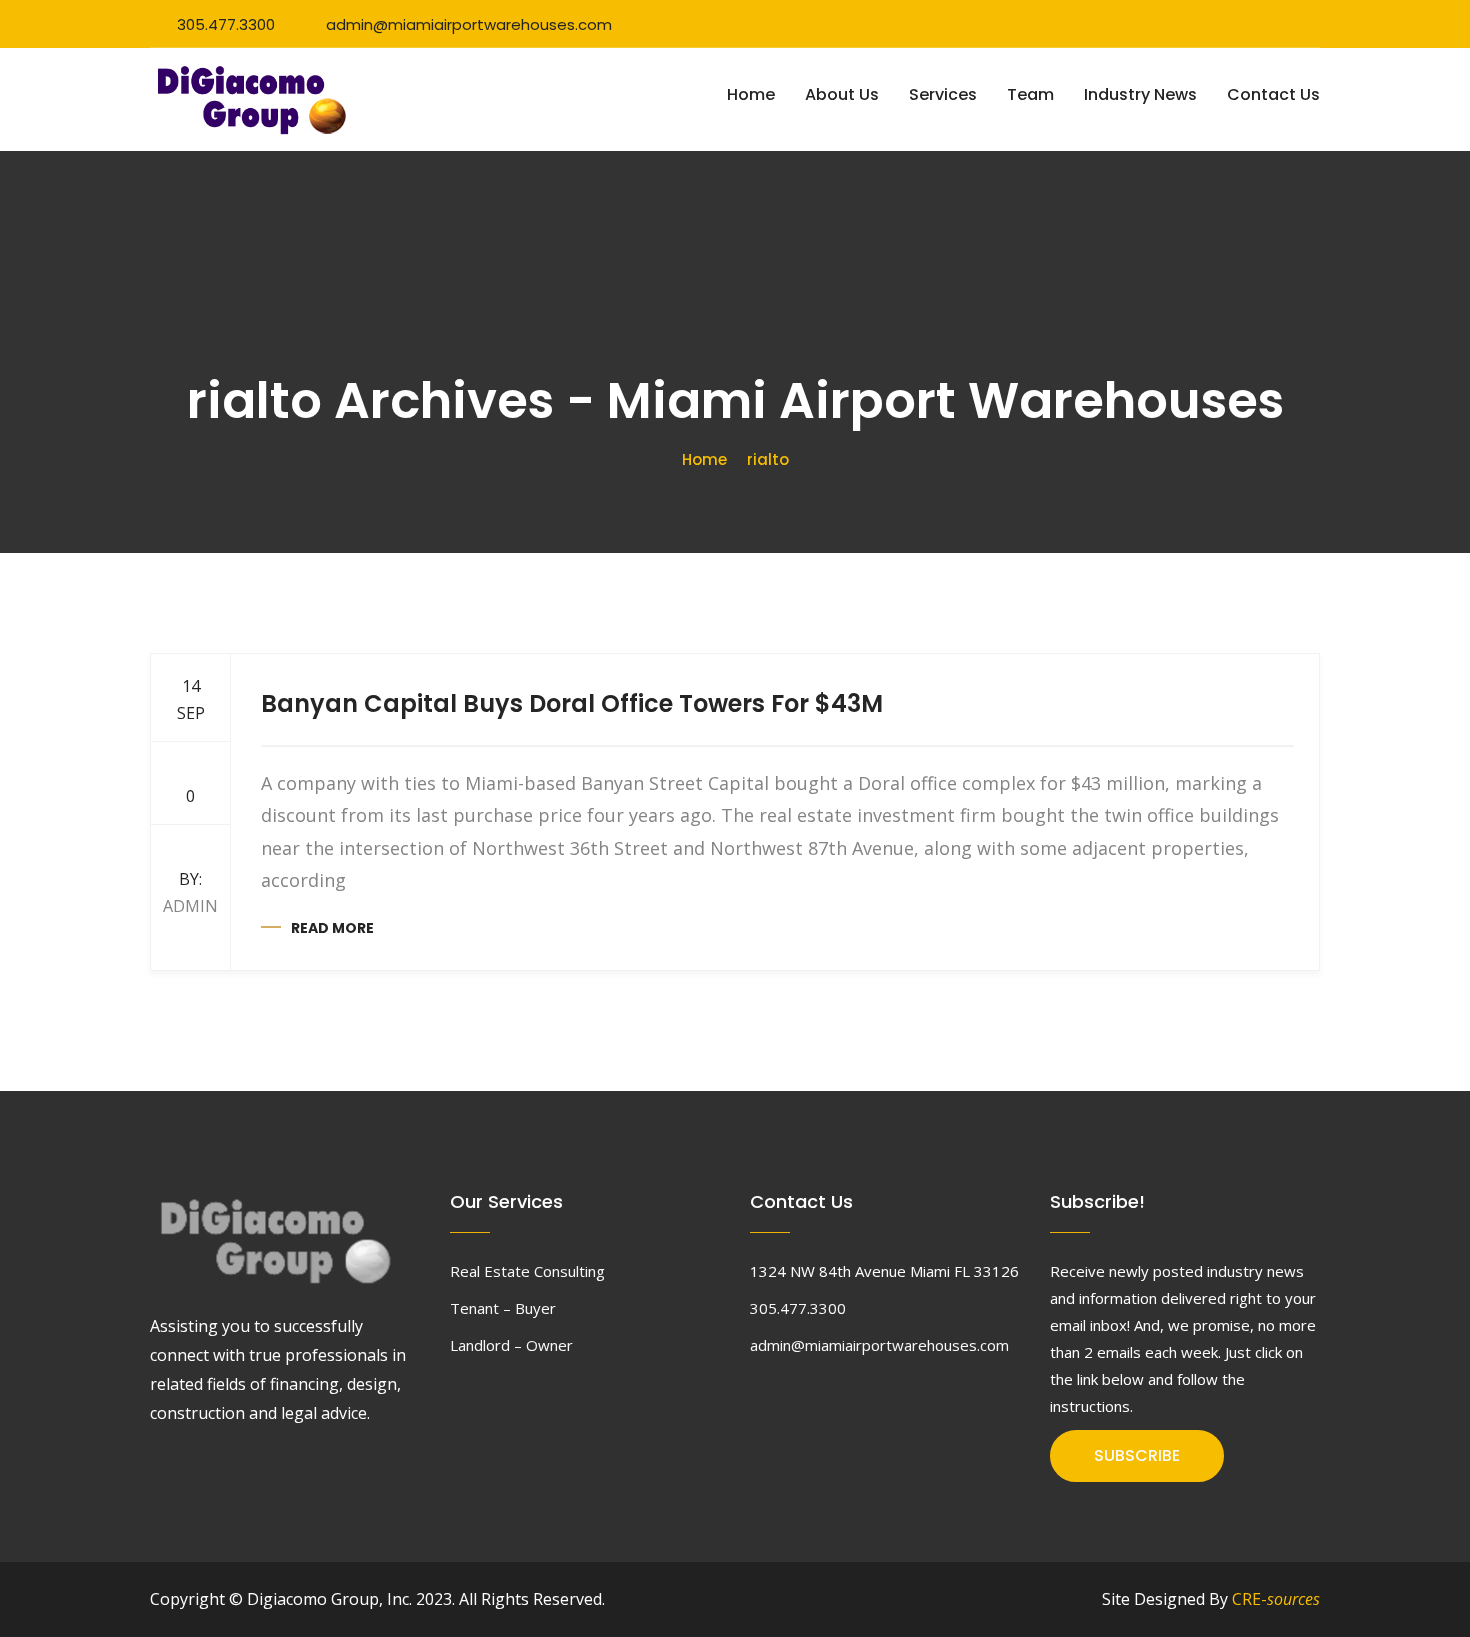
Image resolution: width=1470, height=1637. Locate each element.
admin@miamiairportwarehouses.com (469, 24)
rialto (768, 459)
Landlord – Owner (511, 1345)
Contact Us (1273, 94)
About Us (842, 94)
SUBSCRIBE (1137, 1455)
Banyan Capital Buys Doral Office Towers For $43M (572, 703)
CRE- (1276, 1599)
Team (1030, 94)
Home (751, 94)
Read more (332, 928)
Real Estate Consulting (527, 1271)
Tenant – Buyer (503, 1308)
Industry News (1140, 94)
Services (943, 94)
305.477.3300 (226, 24)
